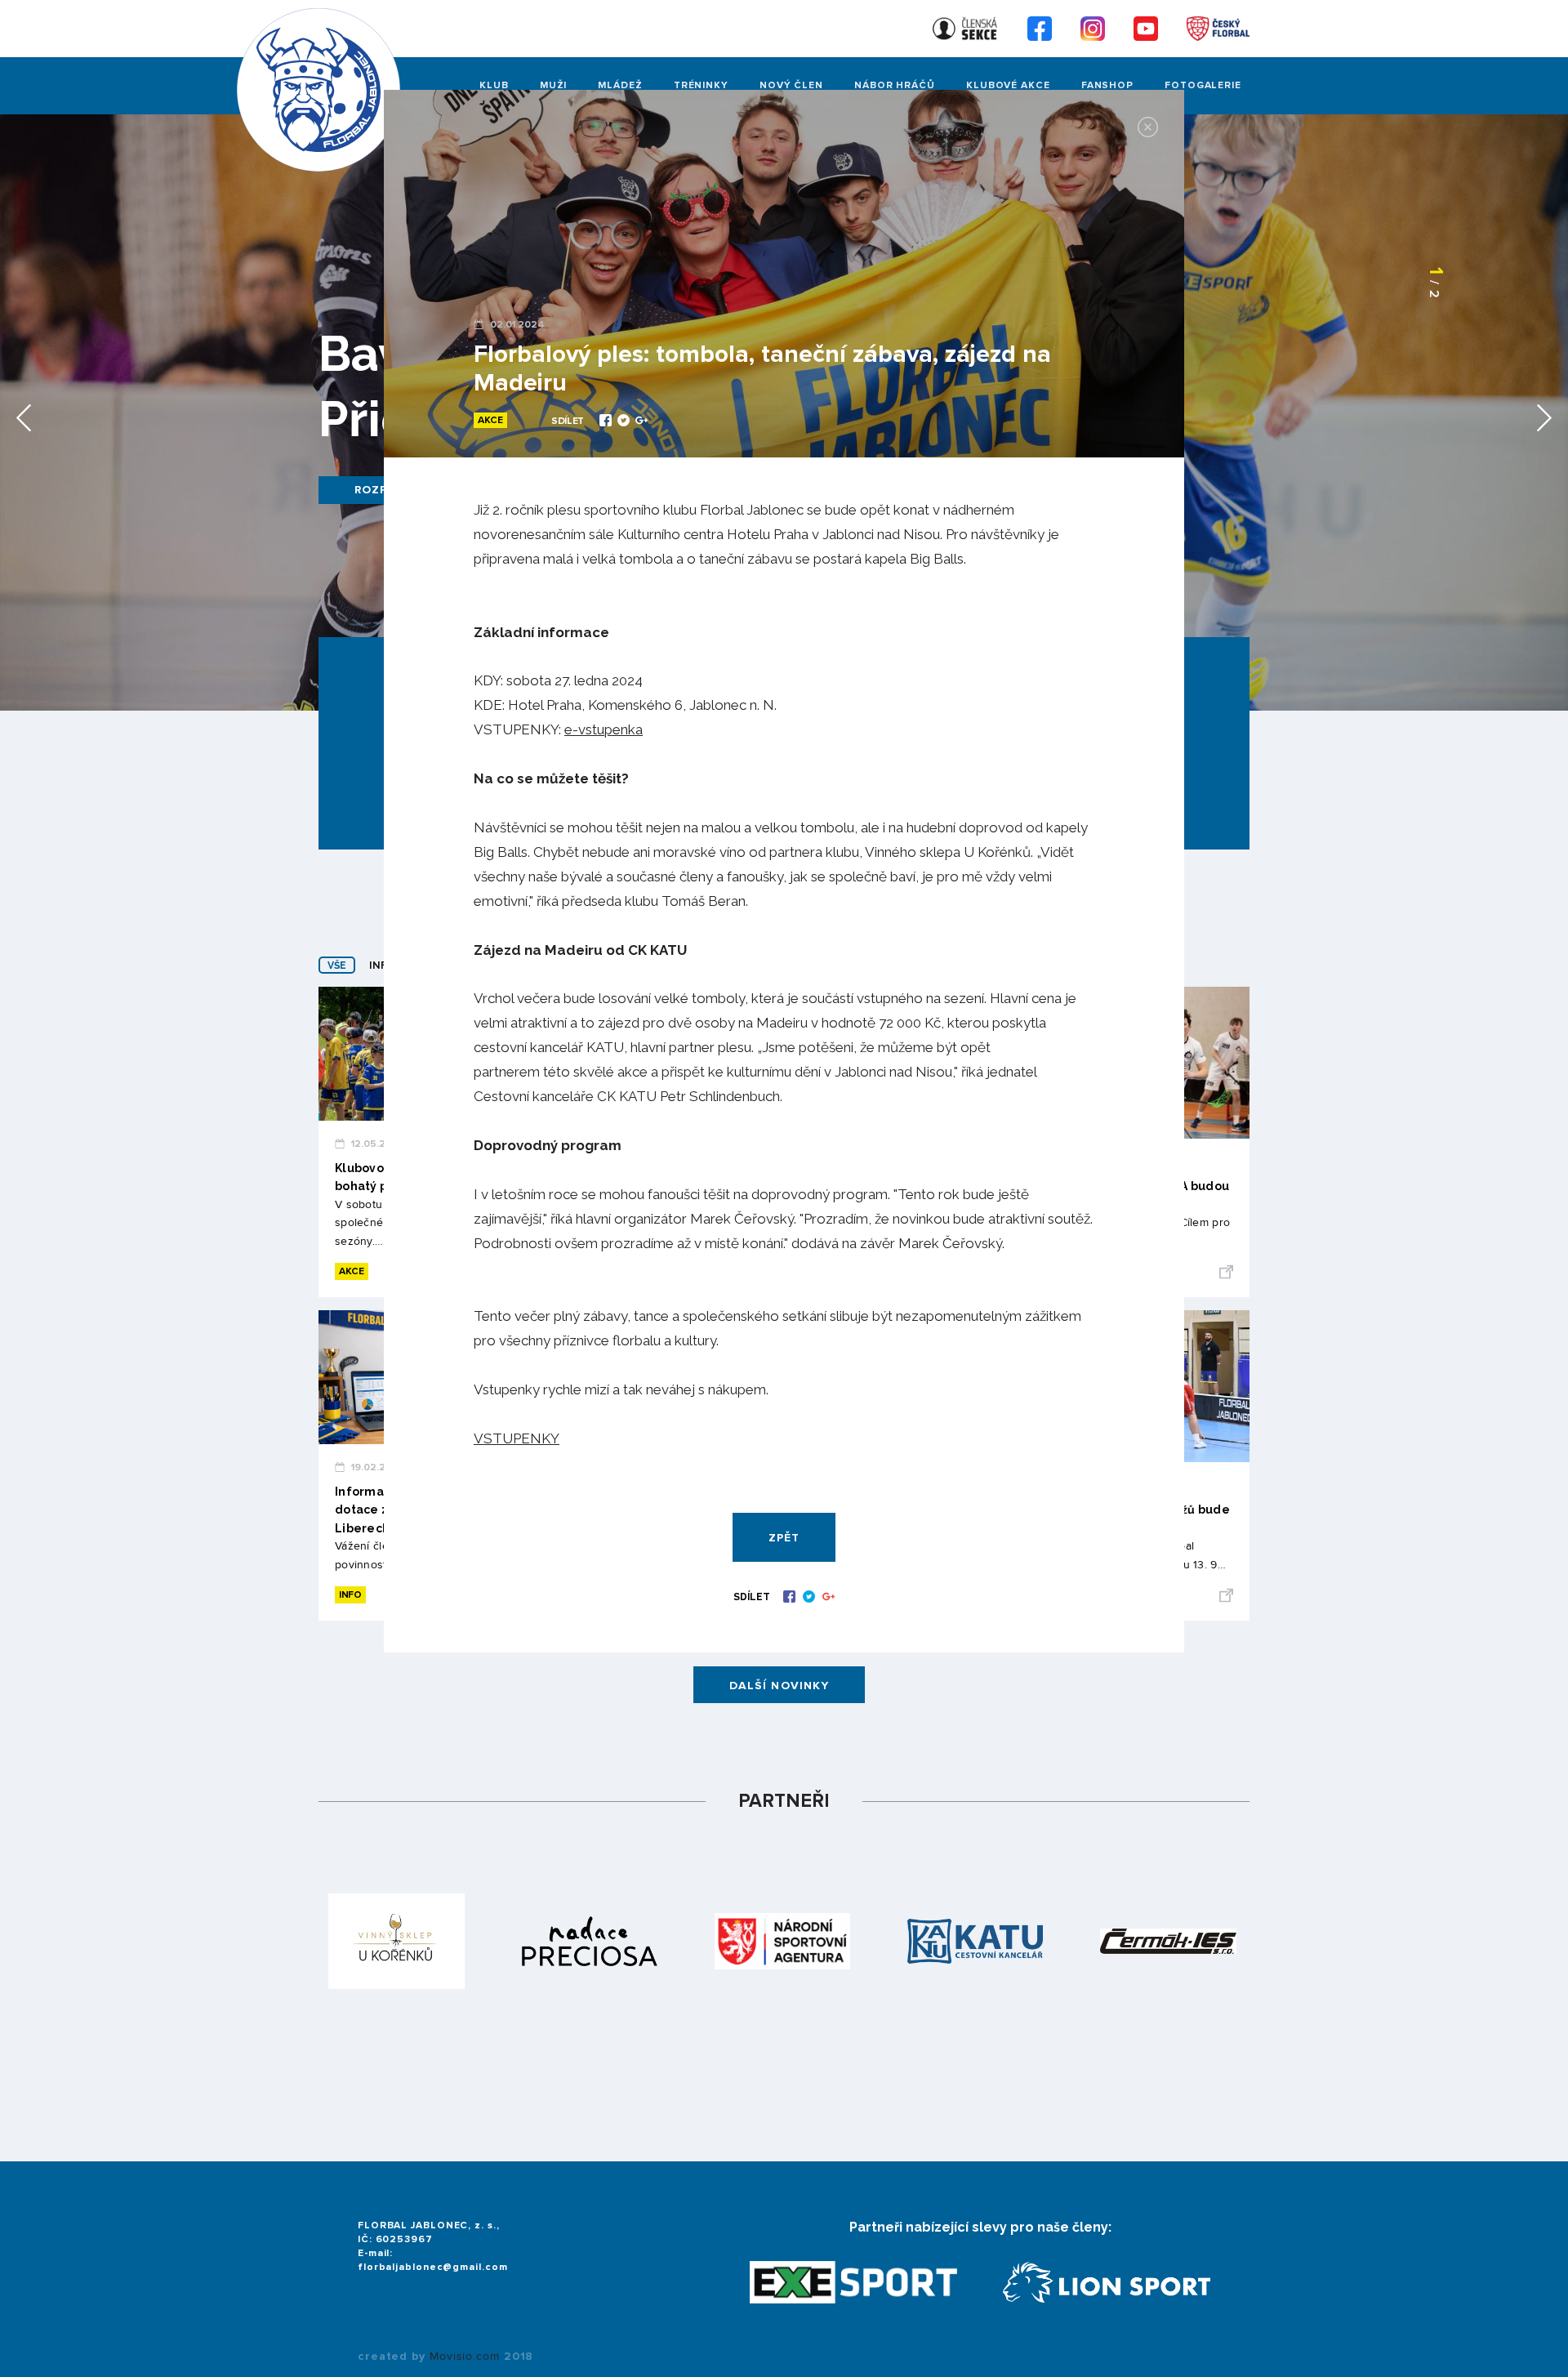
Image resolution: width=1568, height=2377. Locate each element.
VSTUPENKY (517, 1438)
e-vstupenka (604, 729)
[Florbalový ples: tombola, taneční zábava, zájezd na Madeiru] (607, 422)
